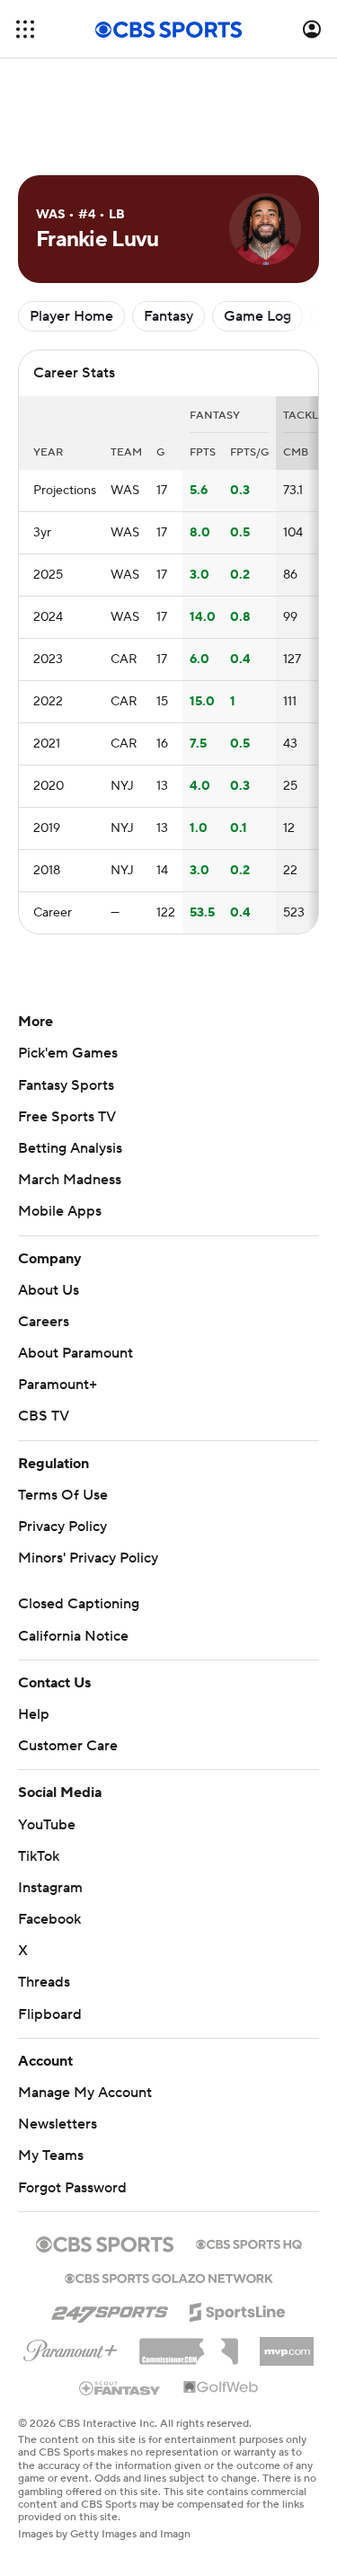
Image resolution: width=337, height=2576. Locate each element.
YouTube (47, 1825)
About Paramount (75, 1353)
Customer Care (68, 1746)
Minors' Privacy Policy (88, 1558)
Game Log (257, 316)
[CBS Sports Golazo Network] (169, 2277)
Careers (44, 1322)
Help (34, 1714)
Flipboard (50, 2014)
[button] (25, 29)
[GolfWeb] (221, 2388)
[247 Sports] (110, 2309)
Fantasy (168, 316)
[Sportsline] (238, 2309)
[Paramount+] (71, 2347)
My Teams (51, 2156)
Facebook (49, 1919)
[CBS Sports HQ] (249, 2243)
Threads (44, 1982)
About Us (49, 1290)
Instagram (50, 1888)
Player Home (71, 316)
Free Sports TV (67, 1117)
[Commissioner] (189, 2345)
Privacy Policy (62, 1527)
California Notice (73, 1636)
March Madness (70, 1180)
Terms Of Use (63, 1495)
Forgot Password (72, 2188)
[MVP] (287, 2344)
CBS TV (44, 1416)
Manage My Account (85, 2093)
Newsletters (58, 2124)
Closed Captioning (79, 1604)
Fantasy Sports (66, 1085)
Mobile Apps (60, 1211)
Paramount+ (58, 1385)
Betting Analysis (70, 1148)
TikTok (39, 1856)
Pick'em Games (68, 1053)
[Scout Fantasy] (120, 2387)
